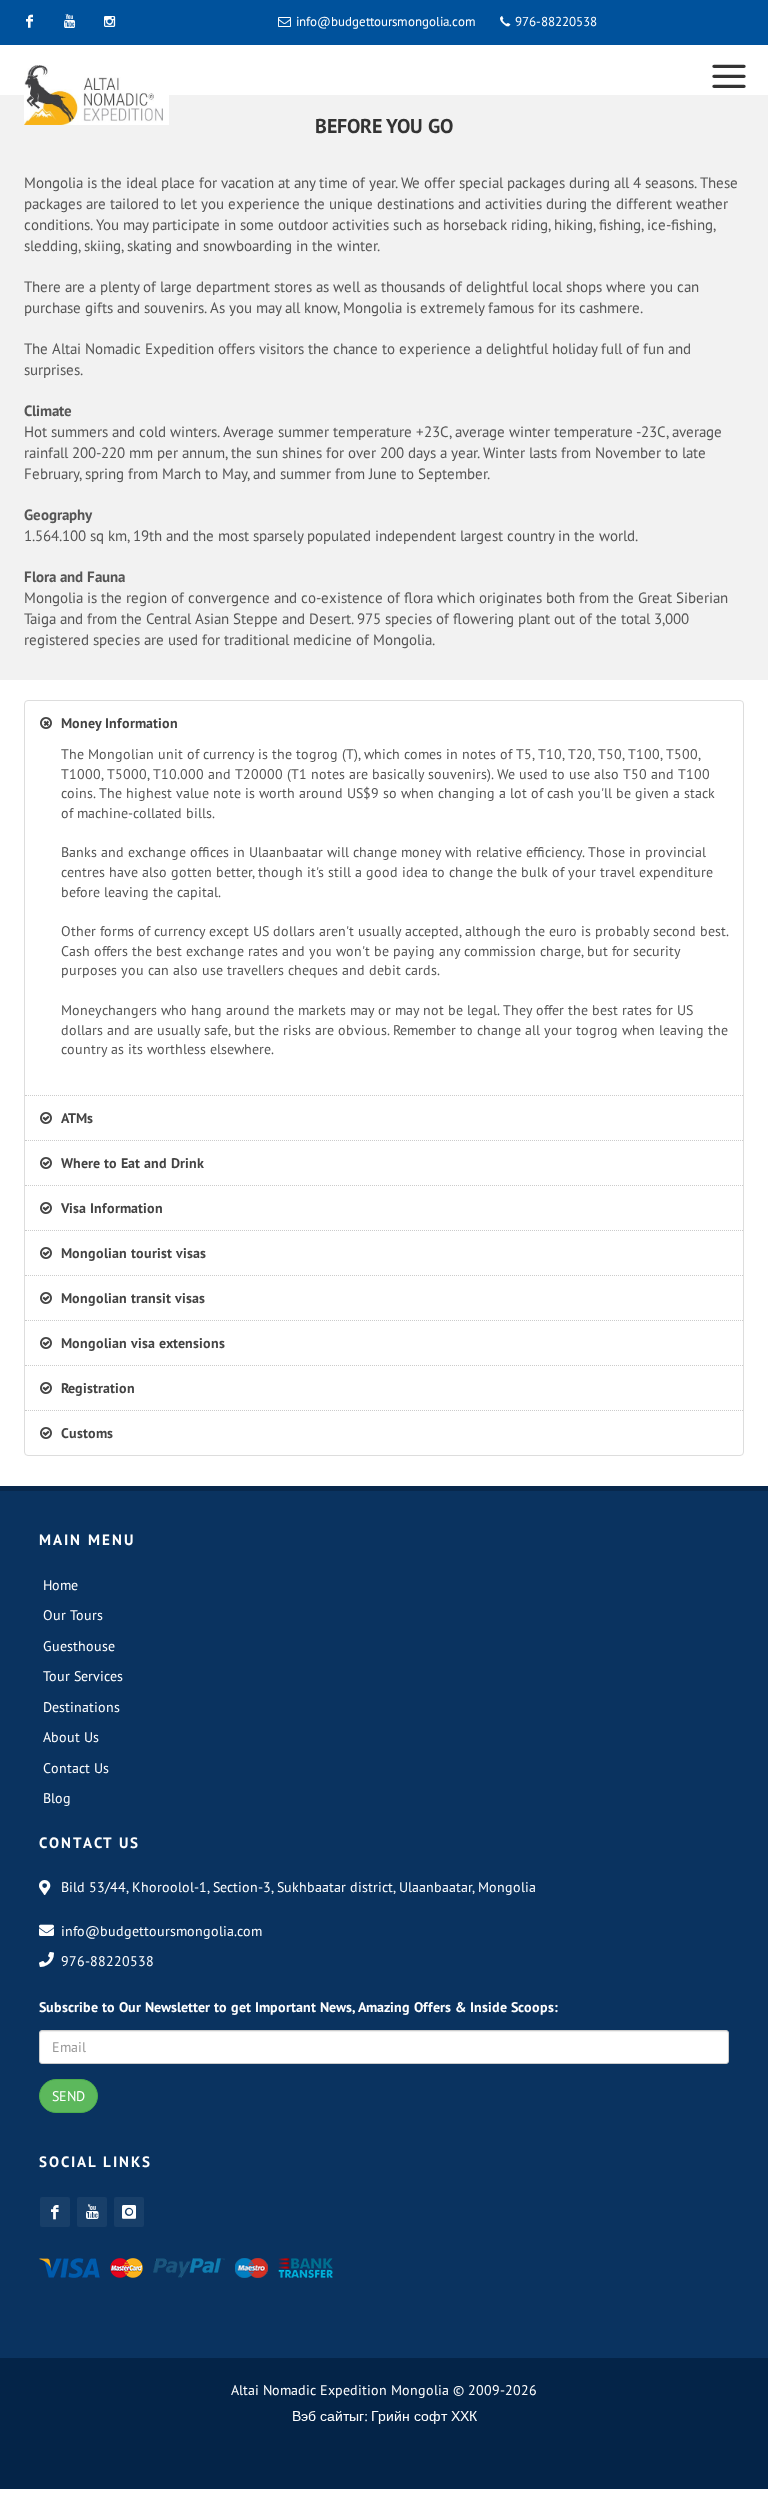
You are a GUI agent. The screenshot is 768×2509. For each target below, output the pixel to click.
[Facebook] (29, 22)
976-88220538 (554, 21)
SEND (68, 2106)
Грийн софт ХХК (424, 2426)
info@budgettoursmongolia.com (386, 21)
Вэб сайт (320, 2426)
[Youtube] (69, 22)
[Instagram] (109, 22)
